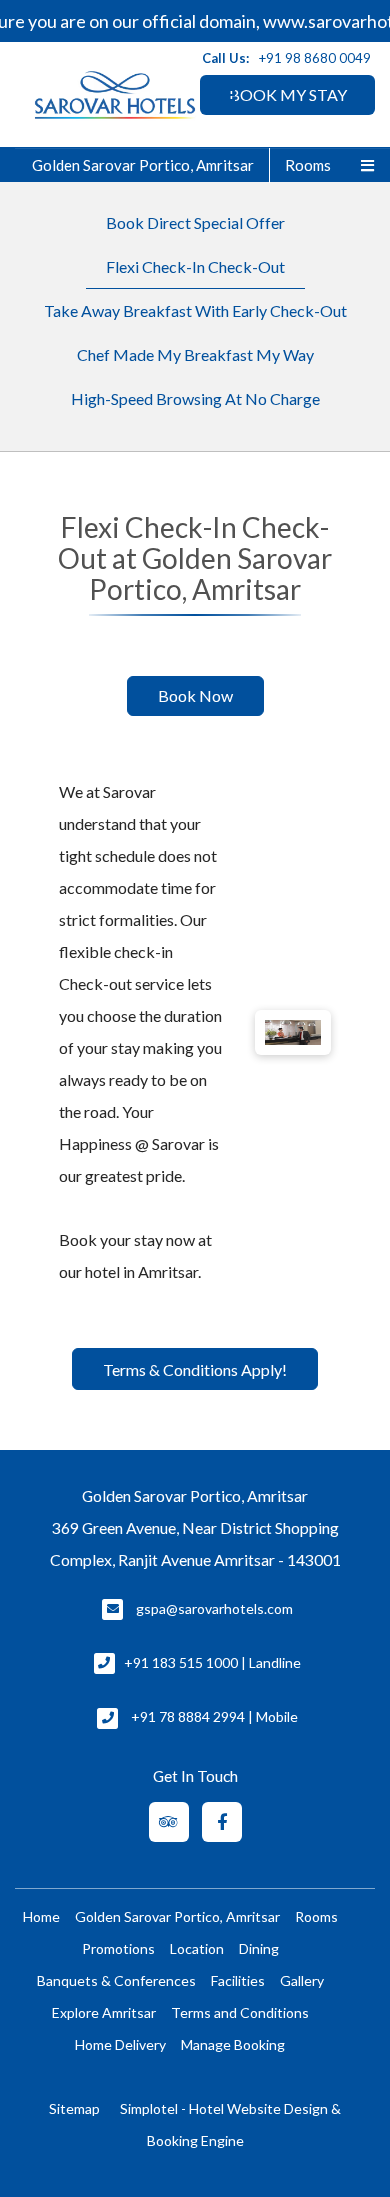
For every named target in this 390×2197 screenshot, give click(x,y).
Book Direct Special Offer (195, 222)
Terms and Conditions (240, 2012)
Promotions (118, 1948)
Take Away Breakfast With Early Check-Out (195, 310)
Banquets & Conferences (116, 1980)
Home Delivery (120, 2044)
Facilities (238, 1980)
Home (41, 1916)
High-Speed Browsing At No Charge (195, 398)
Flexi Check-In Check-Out (195, 266)
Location (197, 1948)
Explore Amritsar (104, 2012)
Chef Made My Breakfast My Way (195, 354)
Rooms (308, 165)
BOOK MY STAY (288, 94)
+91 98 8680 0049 (315, 58)
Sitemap (74, 2108)
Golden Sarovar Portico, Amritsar (143, 165)
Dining (259, 1948)
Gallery (302, 1980)
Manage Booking (233, 2044)
